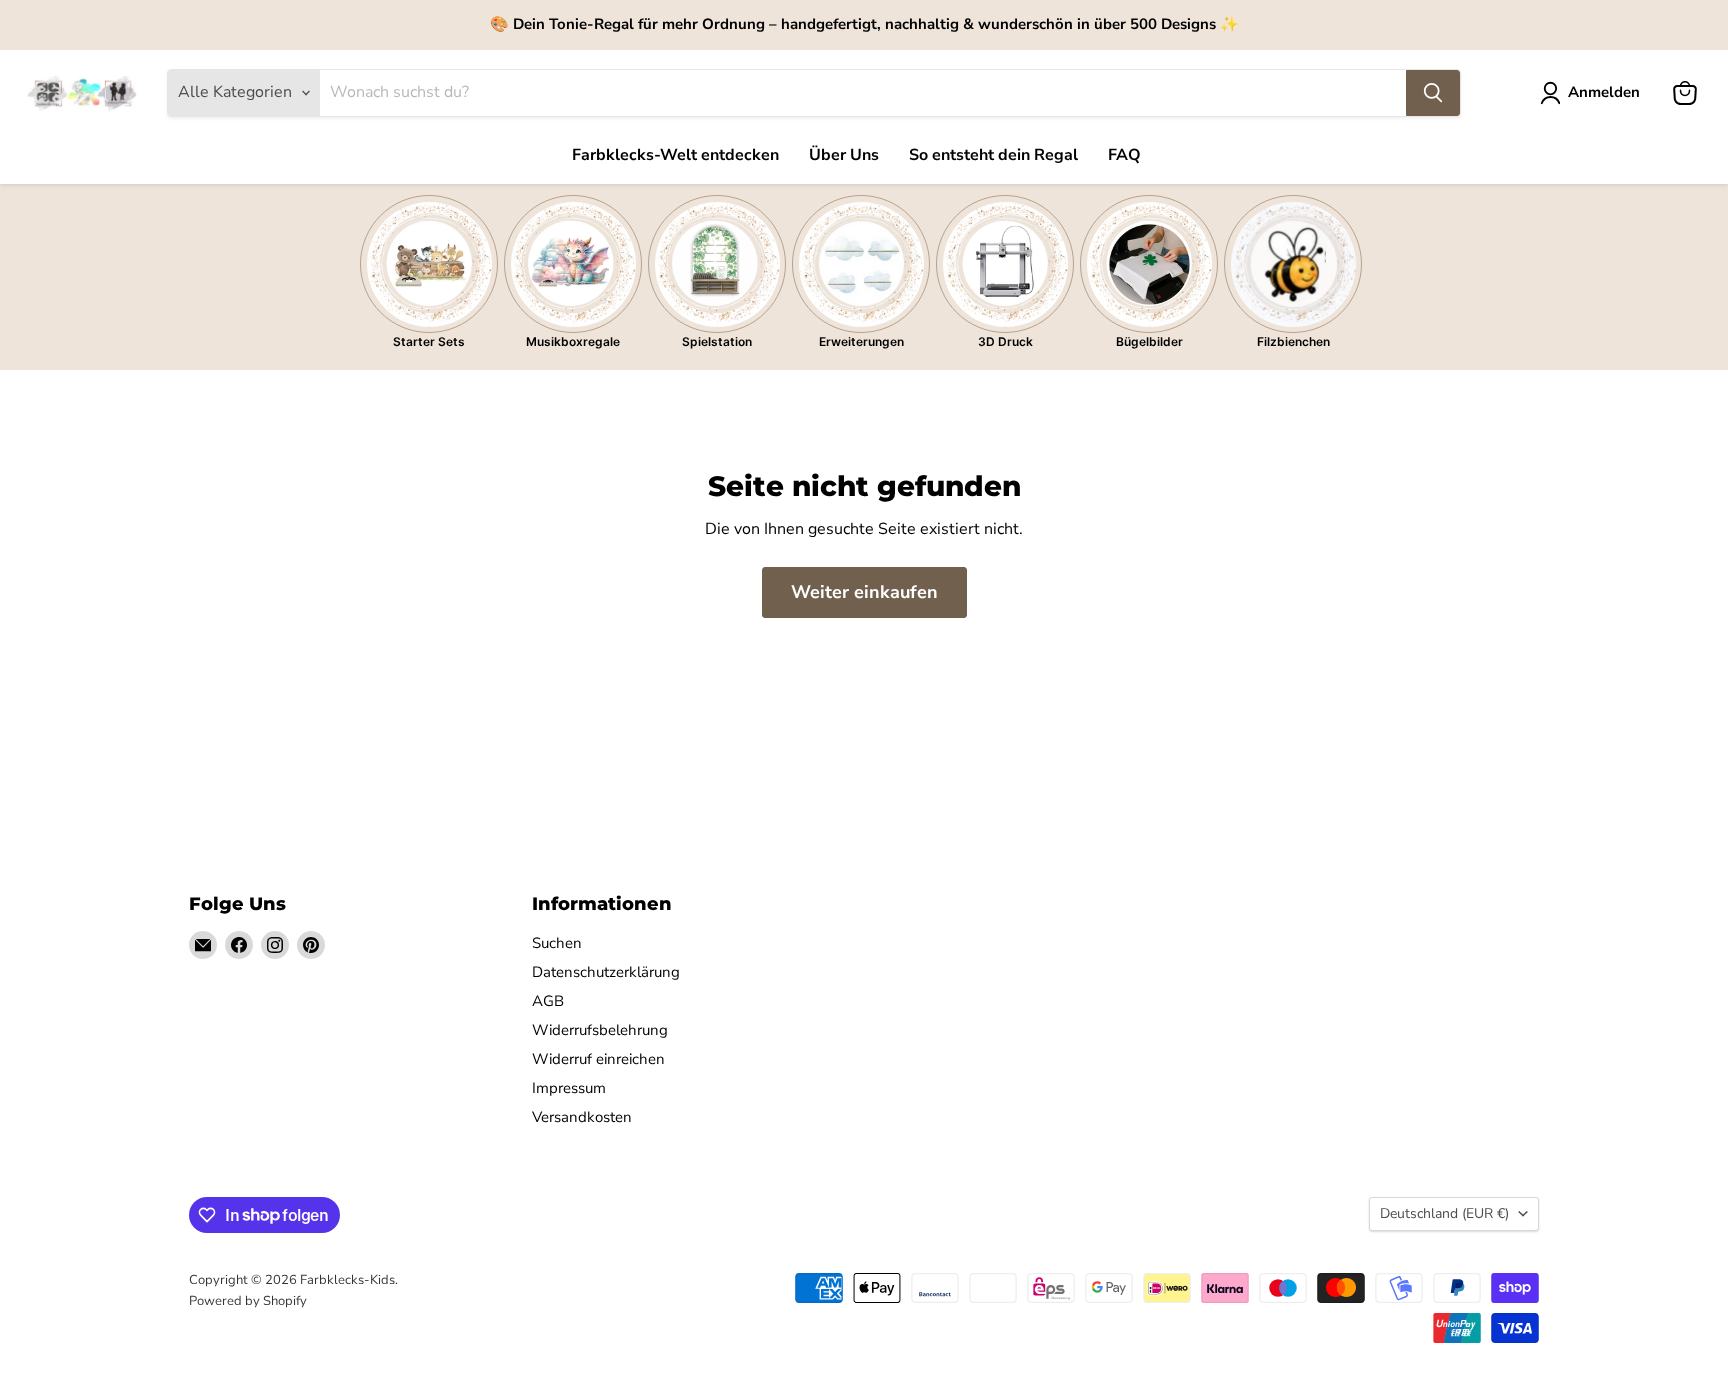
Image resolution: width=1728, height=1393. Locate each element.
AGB (548, 1001)
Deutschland (1444, 1213)
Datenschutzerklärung (606, 972)
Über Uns (844, 155)
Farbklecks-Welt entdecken (675, 155)
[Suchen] (1433, 93)
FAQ (1124, 155)
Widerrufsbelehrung (600, 1030)
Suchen (557, 943)
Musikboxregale (573, 341)
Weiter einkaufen (864, 592)
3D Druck (1005, 341)
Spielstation (717, 341)
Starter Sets (429, 341)
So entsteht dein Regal (993, 155)
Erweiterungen (861, 341)
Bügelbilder (1149, 341)
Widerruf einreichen (598, 1059)
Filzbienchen (1293, 341)
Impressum (569, 1088)
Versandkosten (582, 1117)
